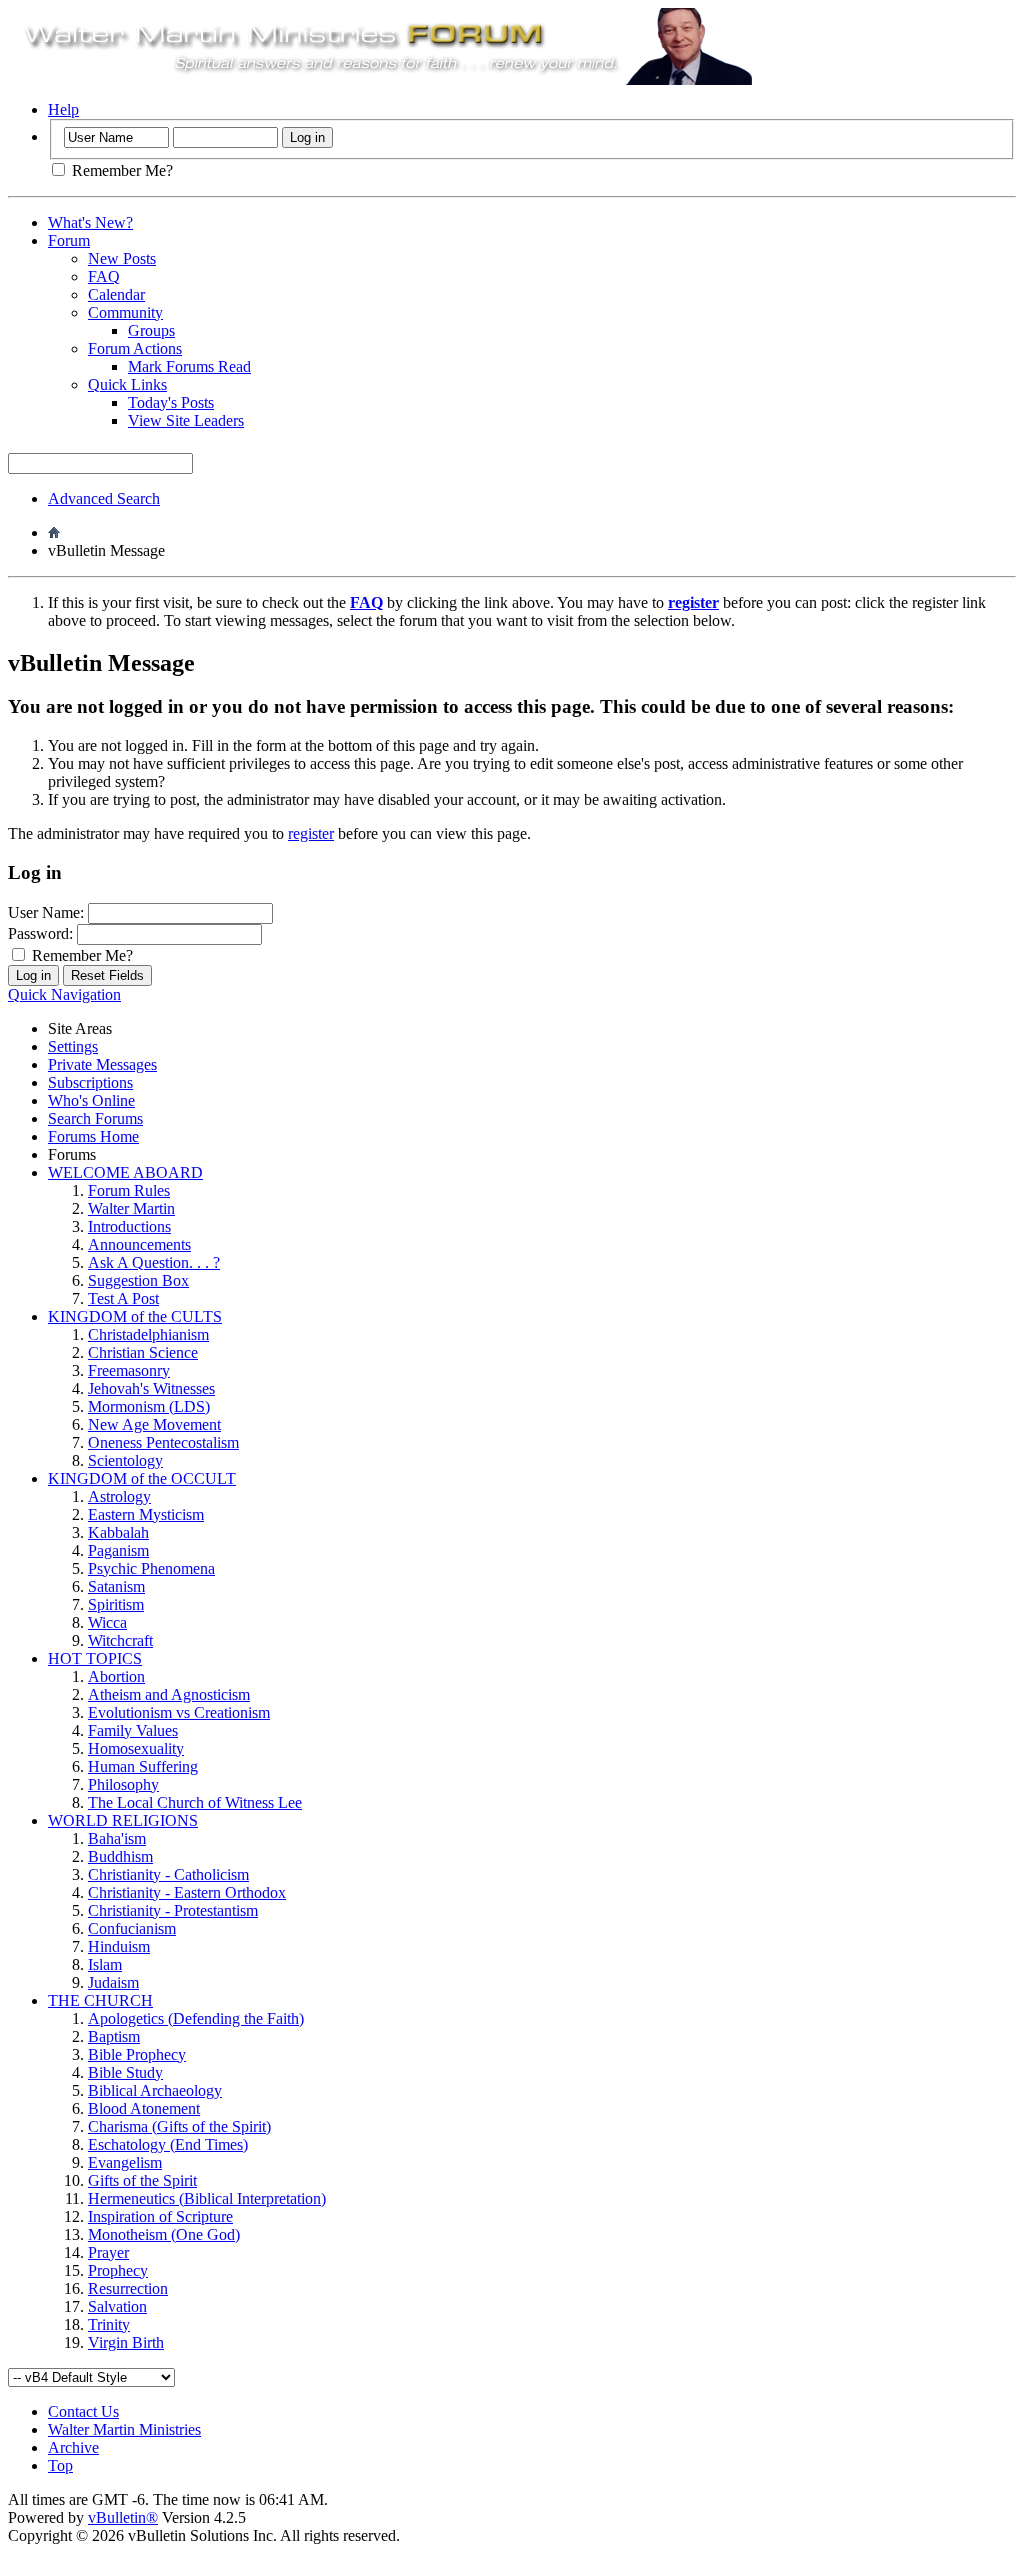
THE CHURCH (100, 2000)
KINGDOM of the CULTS (135, 1316)
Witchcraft (120, 1640)
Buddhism (120, 1856)
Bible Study (125, 2072)
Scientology (125, 1460)
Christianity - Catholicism (168, 1874)
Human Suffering (143, 1766)
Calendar (116, 294)
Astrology (119, 1496)
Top (60, 2465)
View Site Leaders (186, 420)
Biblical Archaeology (155, 2090)
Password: (40, 933)
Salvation (117, 2306)
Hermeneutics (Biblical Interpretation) (207, 2198)
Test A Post (123, 1298)
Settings (73, 1046)
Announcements (139, 1244)
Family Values (133, 1730)
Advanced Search (104, 498)
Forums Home (93, 1136)
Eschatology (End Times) (168, 2144)
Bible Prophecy (137, 2054)
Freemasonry (129, 1370)
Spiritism (116, 1604)
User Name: (46, 912)
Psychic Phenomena (151, 1568)
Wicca (107, 1622)
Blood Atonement (144, 2108)
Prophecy (118, 2270)
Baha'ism (117, 1838)
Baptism (114, 2036)
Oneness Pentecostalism (163, 1442)
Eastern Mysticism (146, 1514)
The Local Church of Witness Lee (195, 1802)
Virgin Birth (126, 2342)
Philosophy (123, 1784)
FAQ (104, 276)
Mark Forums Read (189, 366)
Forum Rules (129, 1190)
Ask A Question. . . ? (154, 1262)
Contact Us (83, 2411)
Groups (151, 330)
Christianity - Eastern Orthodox (187, 1892)
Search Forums (95, 1118)
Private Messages (102, 1064)
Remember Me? (120, 170)
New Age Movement (154, 1424)
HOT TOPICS (95, 1658)
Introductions (129, 1226)
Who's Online (91, 1100)
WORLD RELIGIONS (123, 1820)
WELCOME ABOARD (125, 1172)
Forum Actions (135, 348)
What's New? (90, 222)
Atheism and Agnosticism (169, 1694)
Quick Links (127, 384)
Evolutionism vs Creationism (179, 1712)
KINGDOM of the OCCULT (142, 1478)
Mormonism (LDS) (149, 1406)
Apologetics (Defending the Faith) (196, 2018)
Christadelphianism (148, 1334)
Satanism (116, 1586)
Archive (73, 2447)
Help (63, 109)
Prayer (108, 2252)
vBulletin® (123, 2517)
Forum (69, 240)
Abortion (116, 1676)
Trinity (109, 2324)
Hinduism (119, 1946)
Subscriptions (90, 1082)
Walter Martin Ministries (124, 2429)
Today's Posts (171, 402)
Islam (105, 1964)
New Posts (122, 258)
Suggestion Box (138, 1280)
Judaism (113, 1982)
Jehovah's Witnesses (151, 1388)
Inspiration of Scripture (160, 2216)
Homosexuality (136, 1748)
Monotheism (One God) (164, 2234)
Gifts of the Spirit (142, 2180)
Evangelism (125, 2162)
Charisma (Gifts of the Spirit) (179, 2126)
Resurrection (128, 2288)
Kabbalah (118, 1532)
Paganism (118, 1550)
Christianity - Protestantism (173, 1910)
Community (125, 312)
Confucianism (132, 1928)
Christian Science (143, 1352)
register (311, 833)
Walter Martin (131, 1208)
